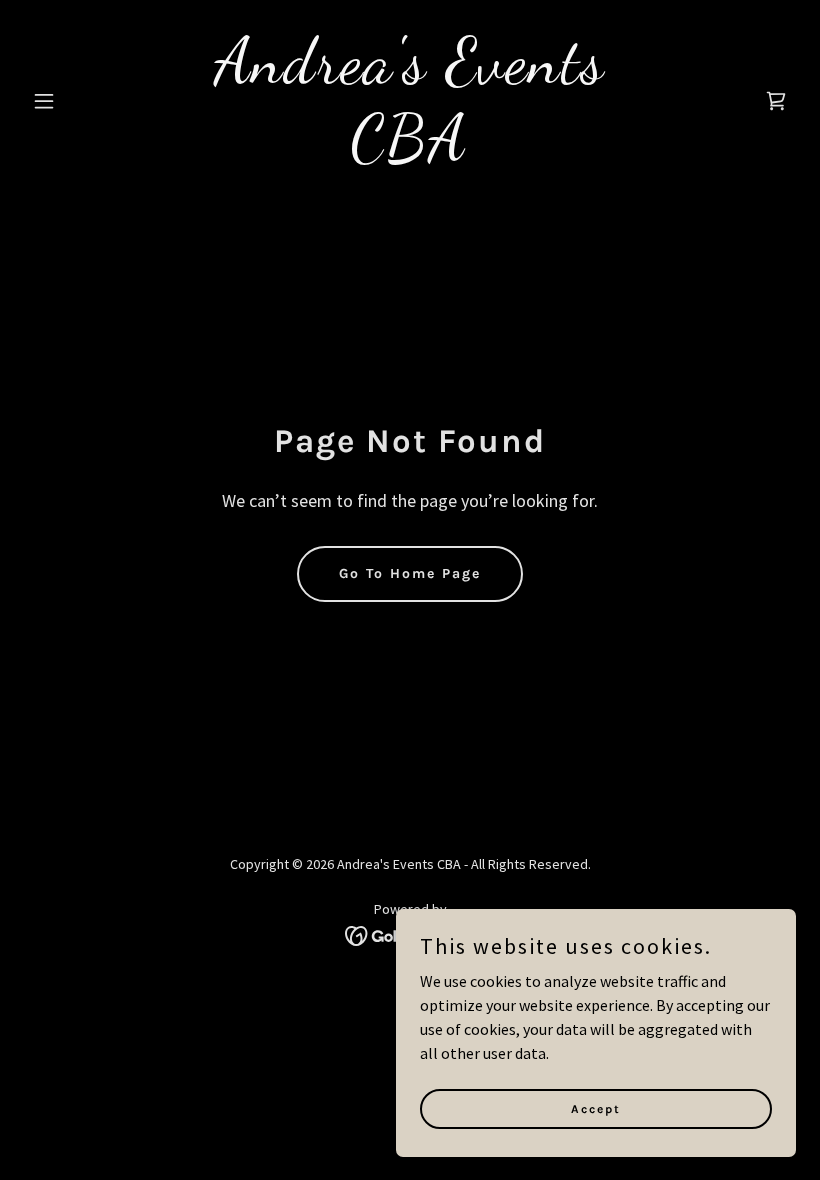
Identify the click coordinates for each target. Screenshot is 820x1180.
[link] (410, 153)
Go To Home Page (410, 573)
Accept (596, 1108)
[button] (82, 101)
